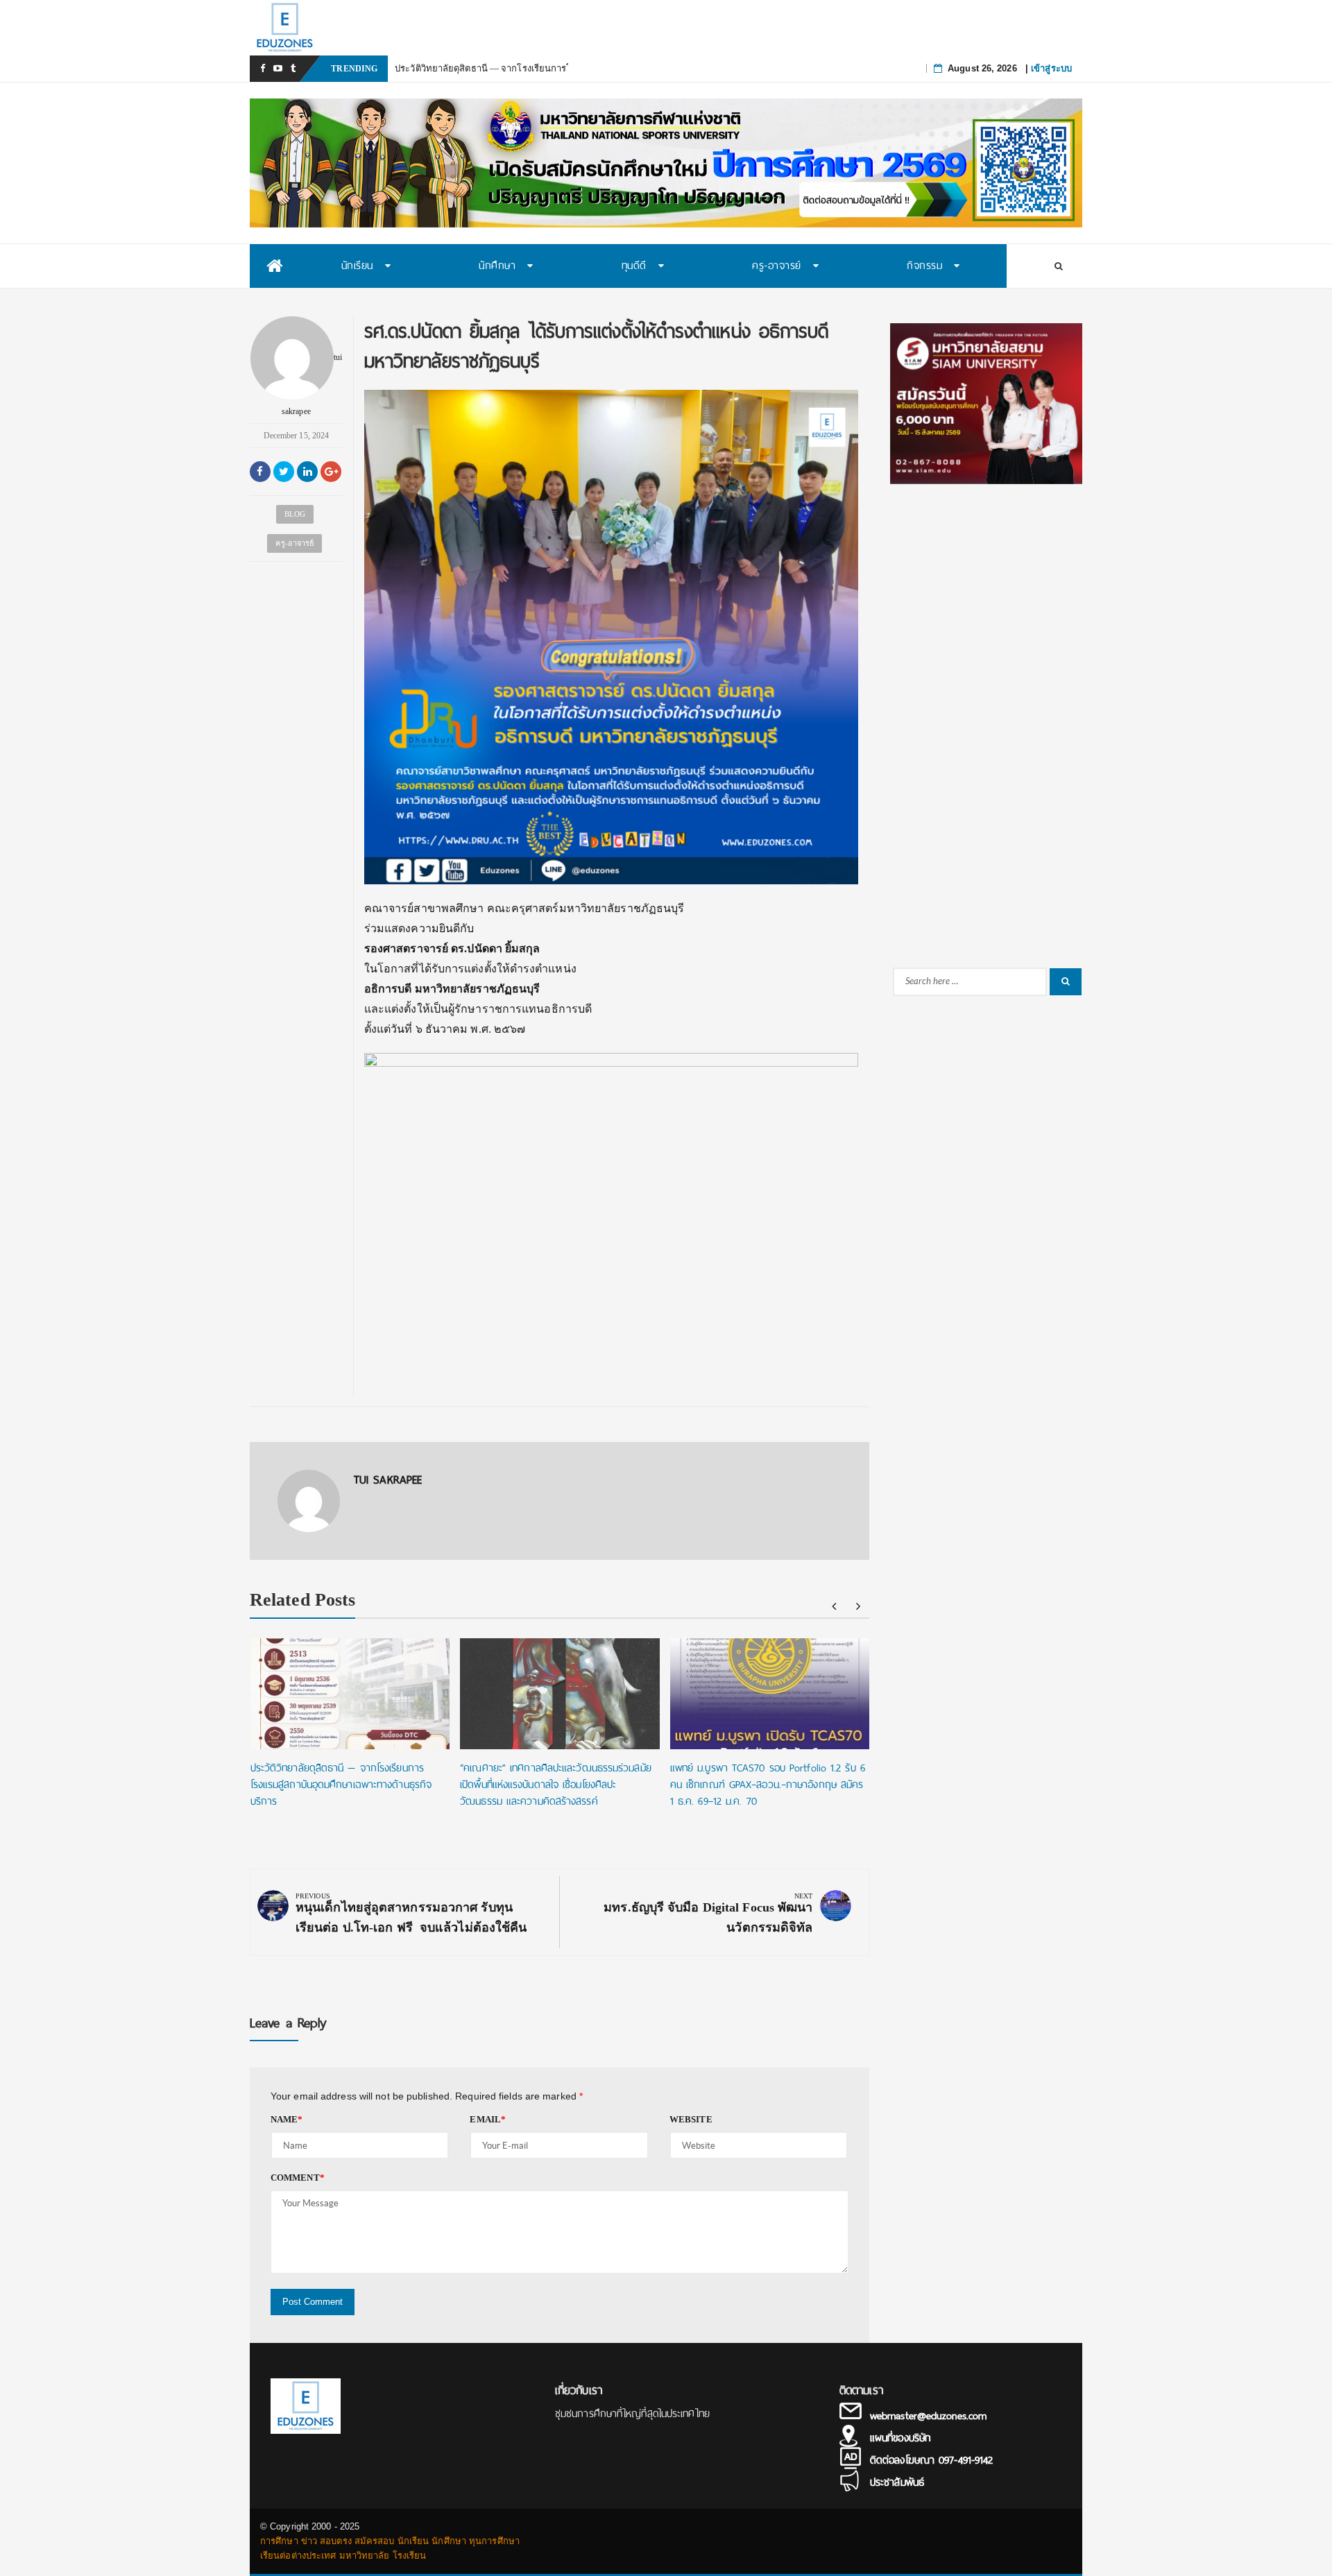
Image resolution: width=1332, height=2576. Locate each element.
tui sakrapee (312, 384)
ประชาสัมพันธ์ (897, 2482)
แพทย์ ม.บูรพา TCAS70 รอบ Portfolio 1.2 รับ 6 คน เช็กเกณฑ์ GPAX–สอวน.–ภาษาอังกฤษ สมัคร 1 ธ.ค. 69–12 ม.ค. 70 (768, 1785)
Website (691, 2119)
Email (488, 2119)
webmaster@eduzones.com (928, 2416)
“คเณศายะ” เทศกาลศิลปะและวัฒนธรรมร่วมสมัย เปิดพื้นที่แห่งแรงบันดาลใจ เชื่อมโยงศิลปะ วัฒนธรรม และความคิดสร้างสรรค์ (556, 1785)
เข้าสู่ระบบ (1051, 68)
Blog (295, 514)
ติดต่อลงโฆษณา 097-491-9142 (931, 2460)
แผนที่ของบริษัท (900, 2438)
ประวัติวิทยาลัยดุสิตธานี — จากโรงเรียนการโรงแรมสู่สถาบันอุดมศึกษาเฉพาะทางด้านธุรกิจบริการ (341, 1785)
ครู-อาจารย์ (294, 543)
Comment (298, 2178)
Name (287, 2119)
